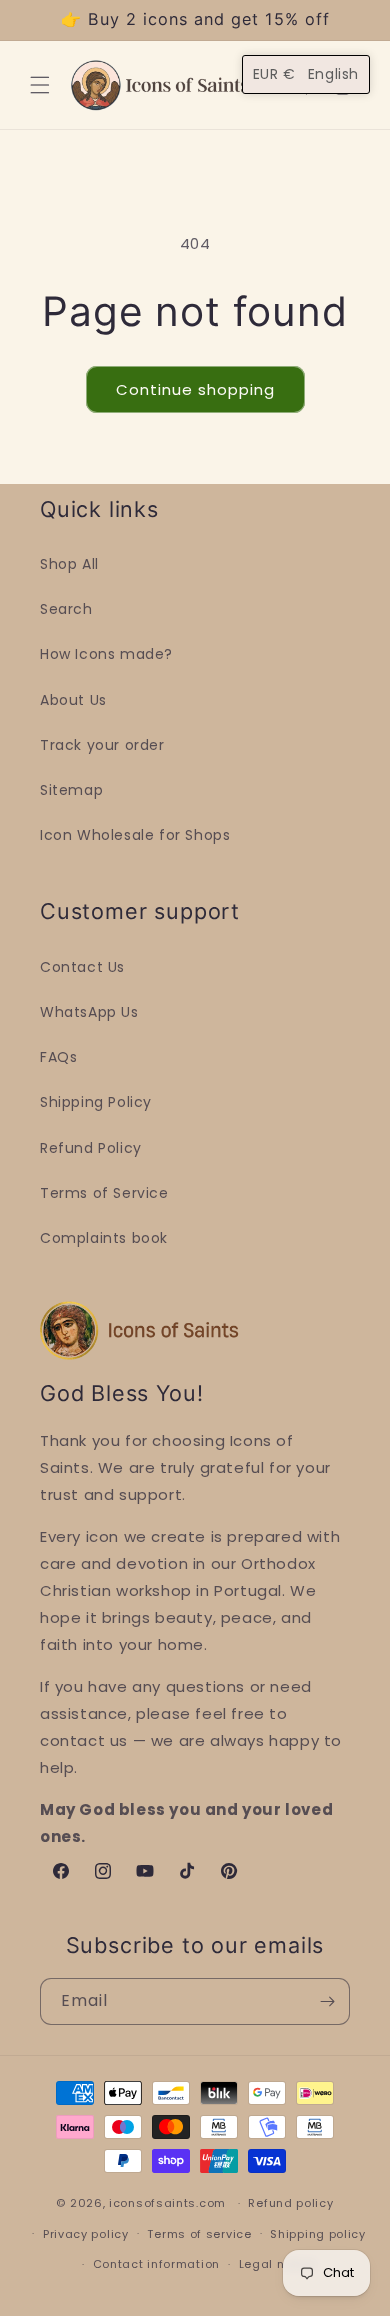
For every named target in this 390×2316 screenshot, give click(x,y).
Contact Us (82, 967)
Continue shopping (195, 389)
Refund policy (290, 2203)
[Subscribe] (327, 2001)
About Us (73, 700)
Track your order (102, 745)
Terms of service (199, 2234)
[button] (40, 85)
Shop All (69, 564)
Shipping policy (318, 2234)
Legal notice (277, 2264)
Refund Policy (91, 1148)
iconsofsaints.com (167, 2203)
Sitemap (71, 790)
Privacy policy (86, 2234)
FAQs (58, 1057)
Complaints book (104, 1238)
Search (66, 609)
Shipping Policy (96, 1102)
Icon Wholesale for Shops (135, 835)
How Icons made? (106, 654)
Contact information (156, 2264)
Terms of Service (104, 1193)
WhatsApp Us (89, 1012)
